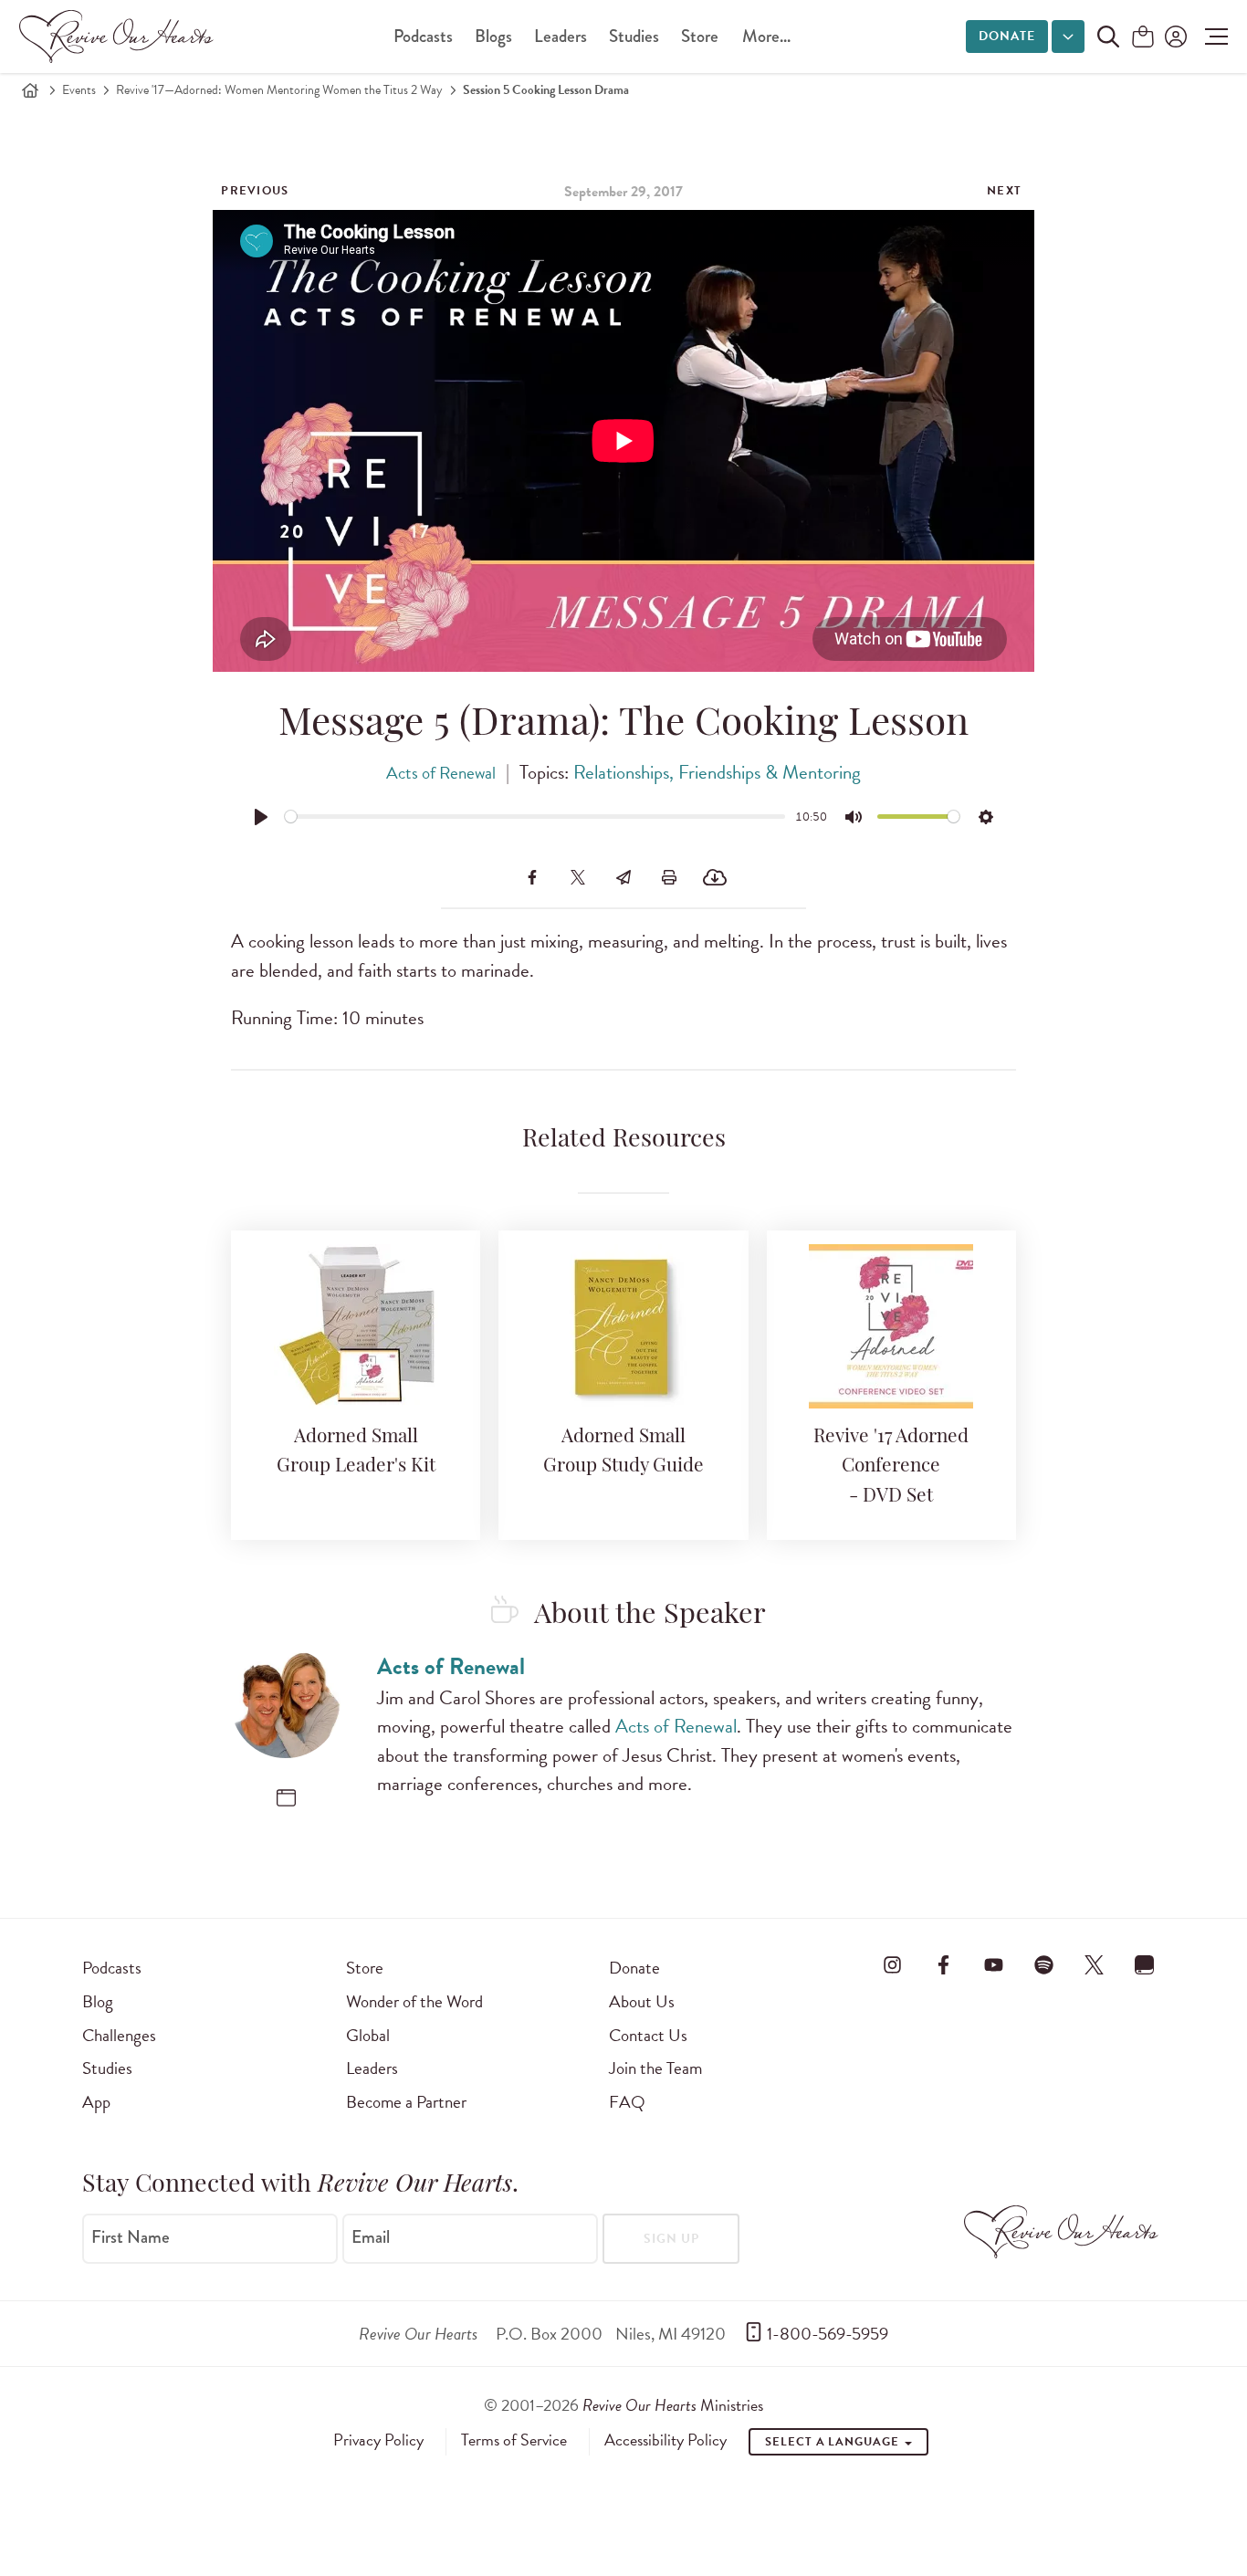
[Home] (30, 90)
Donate (1007, 36)
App (96, 2102)
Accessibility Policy (665, 2440)
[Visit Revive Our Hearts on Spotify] (1043, 1964)
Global (368, 2035)
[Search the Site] (1108, 37)
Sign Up (671, 2239)
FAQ (627, 2102)
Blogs (493, 36)
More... (766, 36)
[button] (1212, 37)
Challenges (119, 2035)
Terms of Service (514, 2440)
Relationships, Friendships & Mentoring (717, 772)
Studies (634, 36)
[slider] (535, 817)
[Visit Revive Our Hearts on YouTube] (993, 1964)
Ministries (673, 2405)
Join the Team (655, 2068)
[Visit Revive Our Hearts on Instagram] (893, 1964)
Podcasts (423, 36)
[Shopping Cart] (1143, 38)
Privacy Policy (378, 2440)
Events (79, 90)
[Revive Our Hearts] (120, 37)
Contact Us (648, 2035)
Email (371, 2237)
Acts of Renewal (441, 773)
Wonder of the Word (414, 2001)
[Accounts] (1174, 37)
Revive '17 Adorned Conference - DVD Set (891, 1467)
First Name (131, 2237)
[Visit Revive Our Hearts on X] (1095, 1964)
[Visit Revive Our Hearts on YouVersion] (1145, 1964)
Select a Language (833, 2442)
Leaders (561, 36)
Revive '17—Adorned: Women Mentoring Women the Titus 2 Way (279, 90)
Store (700, 36)
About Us (642, 2001)
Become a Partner (406, 2102)
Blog (98, 2001)
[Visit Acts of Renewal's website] (286, 1798)
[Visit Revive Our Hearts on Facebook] (943, 1964)
